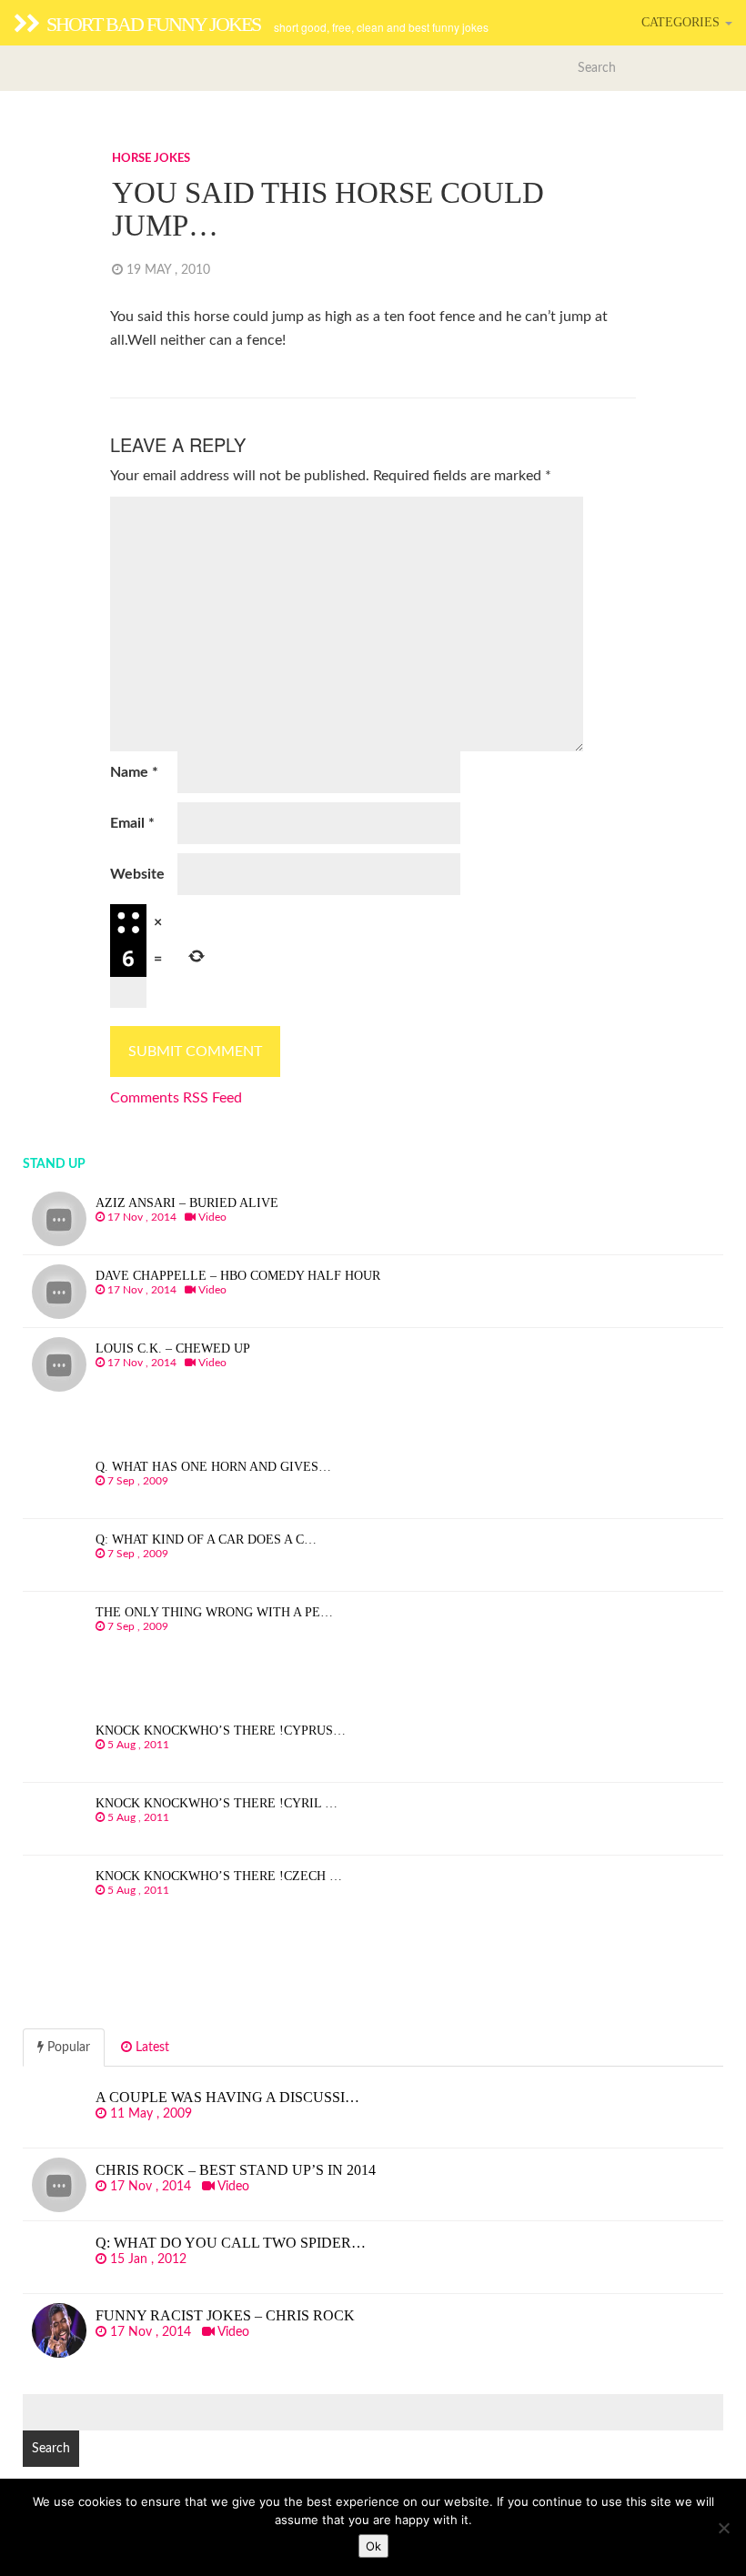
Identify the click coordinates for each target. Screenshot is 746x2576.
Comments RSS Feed (176, 1098)
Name (134, 772)
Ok (373, 2546)
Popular (67, 2048)
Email (132, 823)
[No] (723, 2528)
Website (137, 874)
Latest (151, 2048)
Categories (682, 22)
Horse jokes (151, 159)
